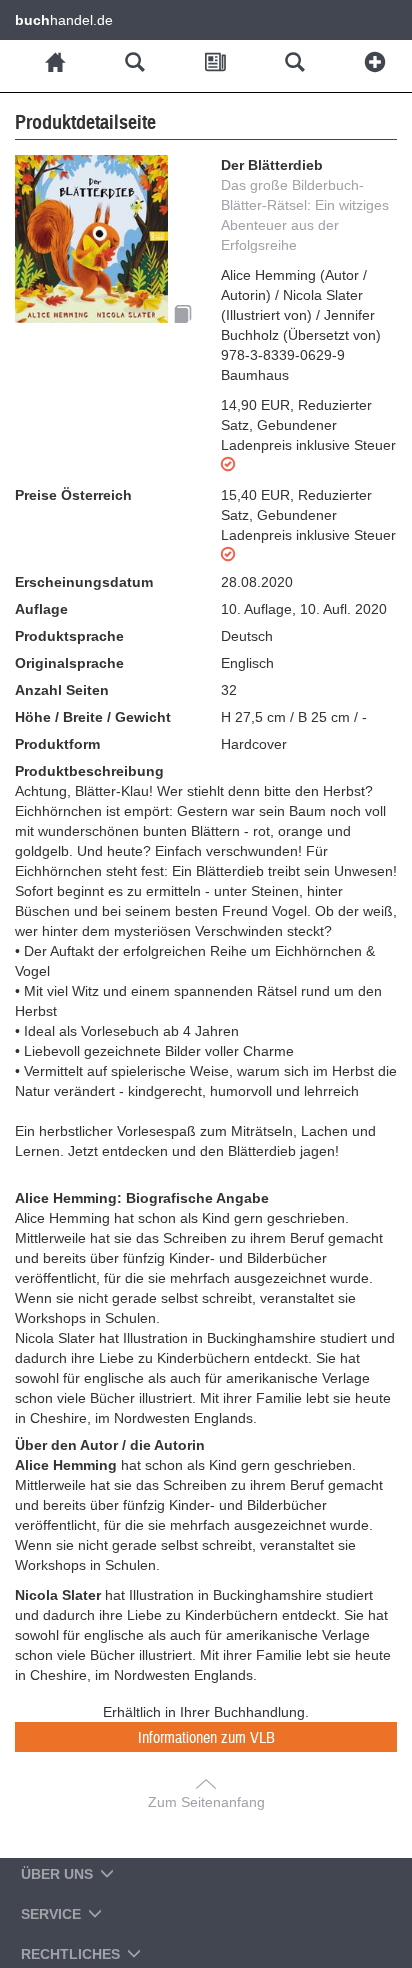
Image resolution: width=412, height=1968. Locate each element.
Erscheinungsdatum (84, 582)
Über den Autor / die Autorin (110, 1445)
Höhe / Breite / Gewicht (93, 717)
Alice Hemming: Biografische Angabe (142, 1198)
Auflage (41, 609)
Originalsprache (69, 663)
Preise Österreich (73, 495)
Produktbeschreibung (89, 771)
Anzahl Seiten (62, 690)
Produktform (57, 744)
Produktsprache (69, 636)
